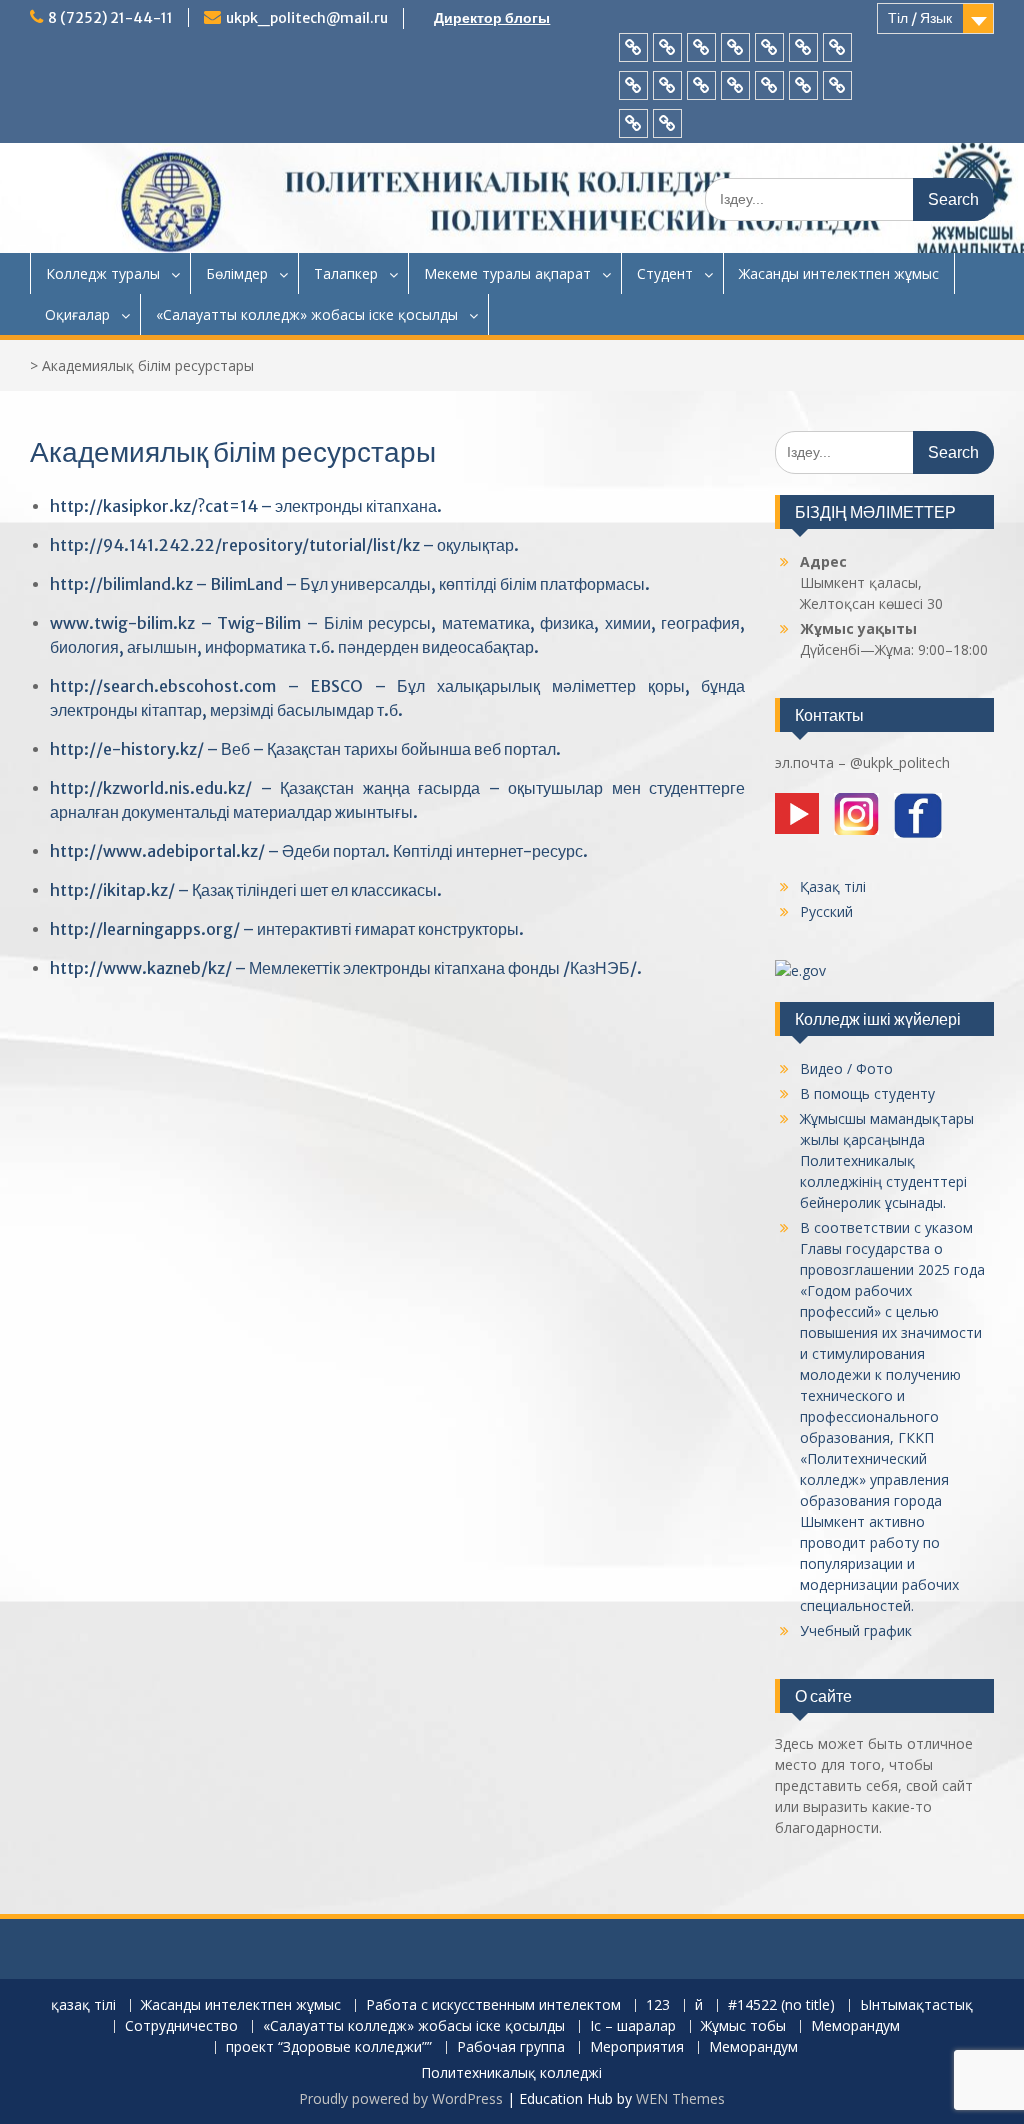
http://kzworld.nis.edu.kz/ (151, 788)
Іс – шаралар (633, 2026)
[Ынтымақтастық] (837, 47)
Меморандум (855, 2026)
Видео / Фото (846, 1068)
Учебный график (856, 1630)
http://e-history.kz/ (127, 749)
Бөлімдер (237, 273)
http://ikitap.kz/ (112, 890)
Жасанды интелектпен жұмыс (839, 273)
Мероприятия (637, 2047)
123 (658, 2005)
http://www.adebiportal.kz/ (157, 851)
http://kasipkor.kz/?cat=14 (154, 506)
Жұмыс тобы (743, 2026)
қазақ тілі (83, 2005)
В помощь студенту (867, 1093)
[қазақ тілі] (633, 47)
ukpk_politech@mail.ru (307, 18)
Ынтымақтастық (916, 2005)
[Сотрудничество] (633, 85)
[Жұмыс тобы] (735, 85)
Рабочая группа (511, 2047)
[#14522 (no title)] (803, 47)
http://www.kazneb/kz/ (141, 968)
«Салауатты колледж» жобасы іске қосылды (307, 314)
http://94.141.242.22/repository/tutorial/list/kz (235, 545)
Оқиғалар (77, 314)
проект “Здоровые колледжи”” (329, 2047)
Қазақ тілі (833, 886)
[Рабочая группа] (837, 85)
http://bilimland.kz (121, 584)
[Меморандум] (769, 85)
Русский (826, 911)
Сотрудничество (181, 2026)
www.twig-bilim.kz (122, 623)
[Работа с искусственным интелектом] (701, 47)
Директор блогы (492, 18)
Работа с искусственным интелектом (493, 2005)
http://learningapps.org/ (145, 929)
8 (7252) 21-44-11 (110, 18)
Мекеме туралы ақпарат (507, 273)
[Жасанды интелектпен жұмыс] (667, 47)
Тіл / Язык (920, 18)
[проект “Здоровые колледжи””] (803, 85)
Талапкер (346, 273)
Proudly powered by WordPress (401, 2098)
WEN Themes (680, 2098)
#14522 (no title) (781, 2005)
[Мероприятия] (633, 123)
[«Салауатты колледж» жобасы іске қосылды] (667, 85)
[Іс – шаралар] (701, 85)
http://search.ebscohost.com (163, 686)
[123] (735, 47)
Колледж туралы (103, 273)
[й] (769, 47)
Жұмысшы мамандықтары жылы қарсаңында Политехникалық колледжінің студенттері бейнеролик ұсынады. (887, 1160)
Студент (665, 273)
